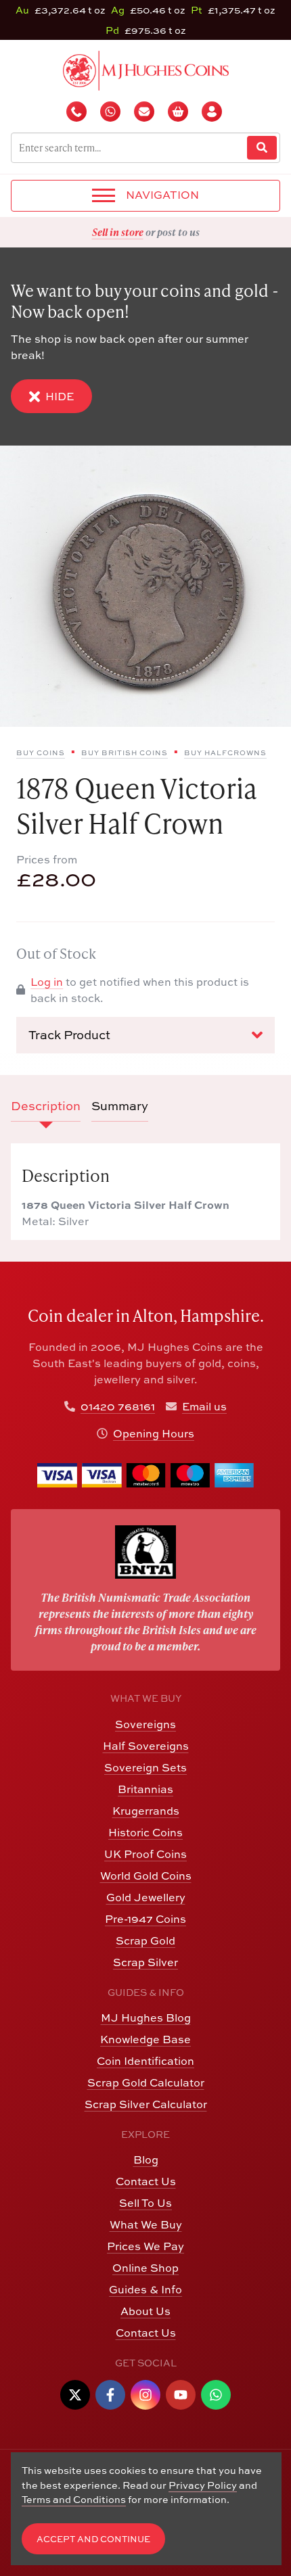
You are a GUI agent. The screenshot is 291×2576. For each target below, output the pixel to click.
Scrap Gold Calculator (146, 2082)
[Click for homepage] (146, 69)
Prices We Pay (145, 2246)
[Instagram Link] (145, 2395)
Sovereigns (145, 1724)
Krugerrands (146, 1811)
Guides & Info (145, 2289)
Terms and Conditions (74, 2499)
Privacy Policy (203, 2485)
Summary (120, 1106)
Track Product (69, 1035)
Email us (204, 1406)
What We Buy (146, 2224)
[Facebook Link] (110, 2395)
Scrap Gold (145, 1940)
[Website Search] (262, 148)
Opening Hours (154, 1433)
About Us (145, 2311)
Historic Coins (145, 1832)
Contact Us (146, 2181)
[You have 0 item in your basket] (179, 112)
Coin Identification (145, 2061)
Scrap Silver (145, 1962)
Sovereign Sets (145, 1767)
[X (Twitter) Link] (75, 2395)
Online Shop (145, 2268)
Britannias (145, 1789)
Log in (47, 982)
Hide (60, 396)
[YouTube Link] (181, 2395)
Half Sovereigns (146, 1746)
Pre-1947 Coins (145, 1919)
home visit (179, 232)
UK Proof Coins (145, 1854)
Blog (146, 2160)
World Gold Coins (146, 1876)
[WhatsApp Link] (216, 2395)
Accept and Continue (93, 2539)
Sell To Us (145, 2203)
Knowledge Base (145, 2039)
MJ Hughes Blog (146, 2018)
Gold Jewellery (146, 1897)
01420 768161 (118, 1406)
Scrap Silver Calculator (146, 2104)
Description (46, 1106)
